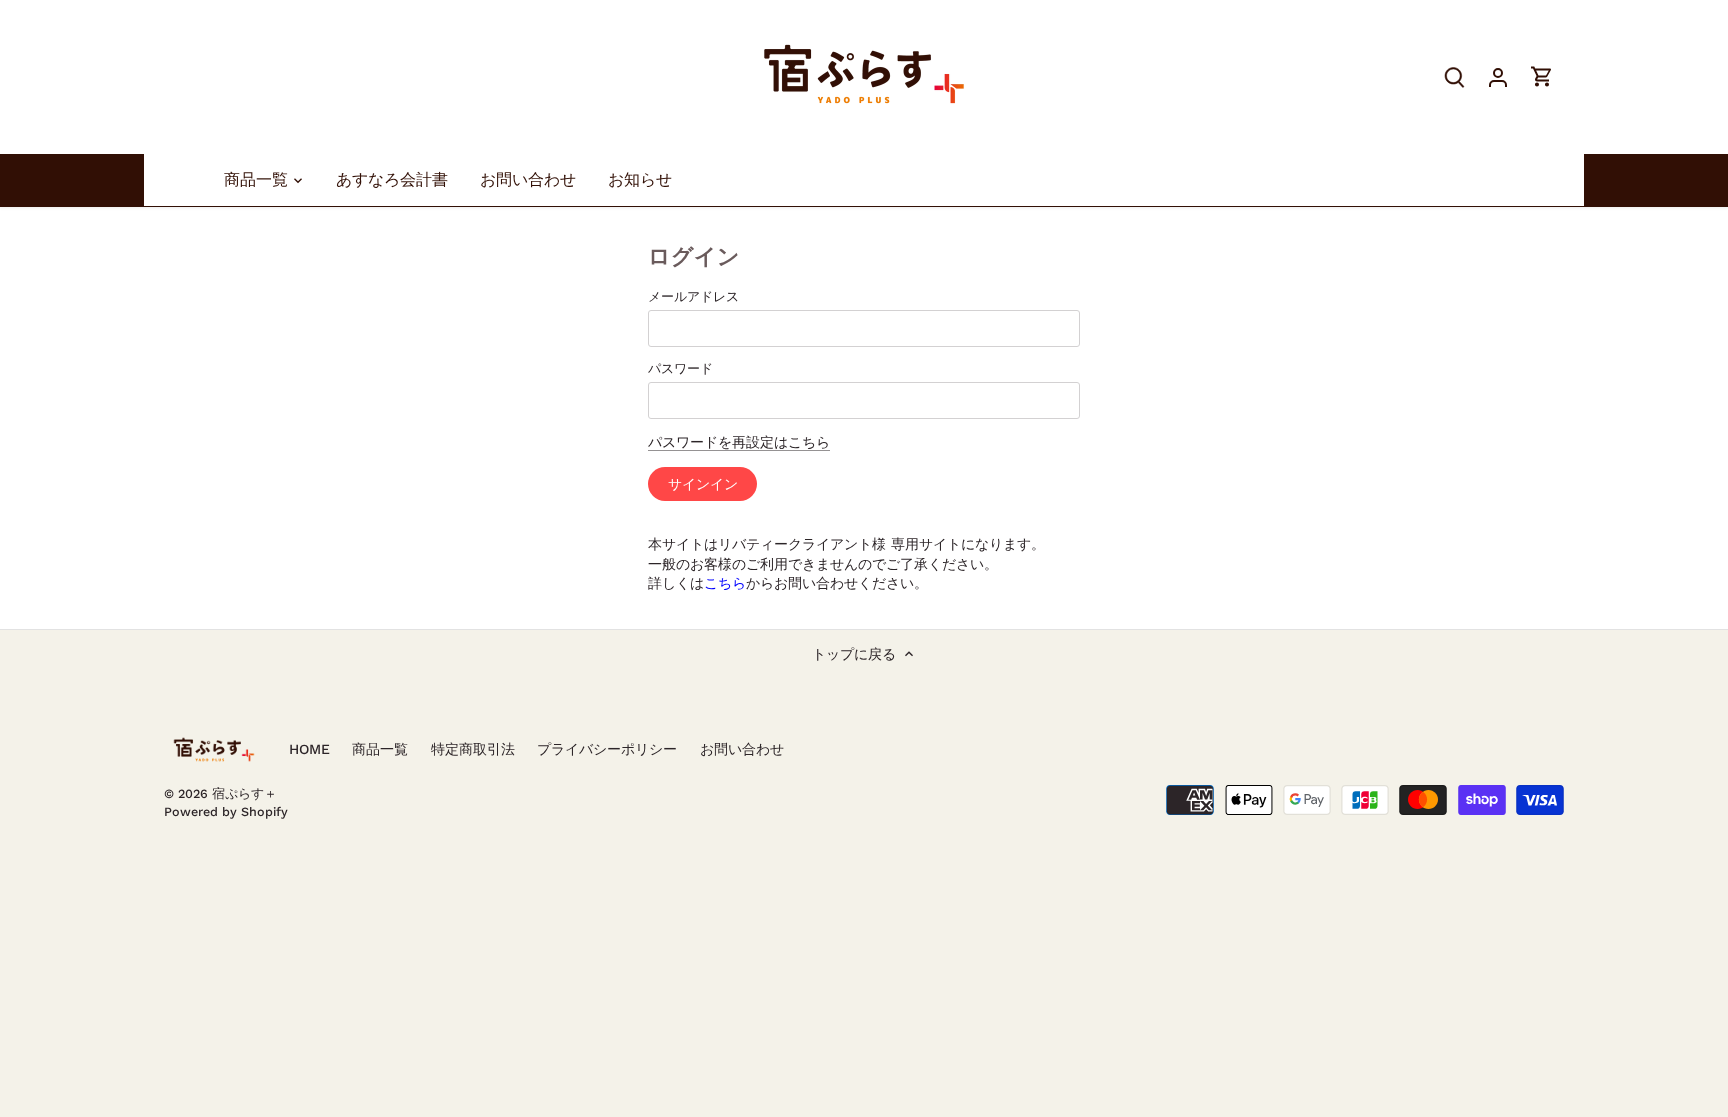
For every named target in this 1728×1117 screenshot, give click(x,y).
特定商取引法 (473, 749)
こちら (725, 583)
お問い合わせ (742, 749)
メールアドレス (693, 296)
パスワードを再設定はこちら (739, 442)
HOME (309, 749)
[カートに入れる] (1542, 76)
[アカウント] (1498, 76)
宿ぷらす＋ (244, 793)
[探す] (1454, 76)
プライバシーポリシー (607, 749)
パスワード (680, 368)
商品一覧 (380, 749)
